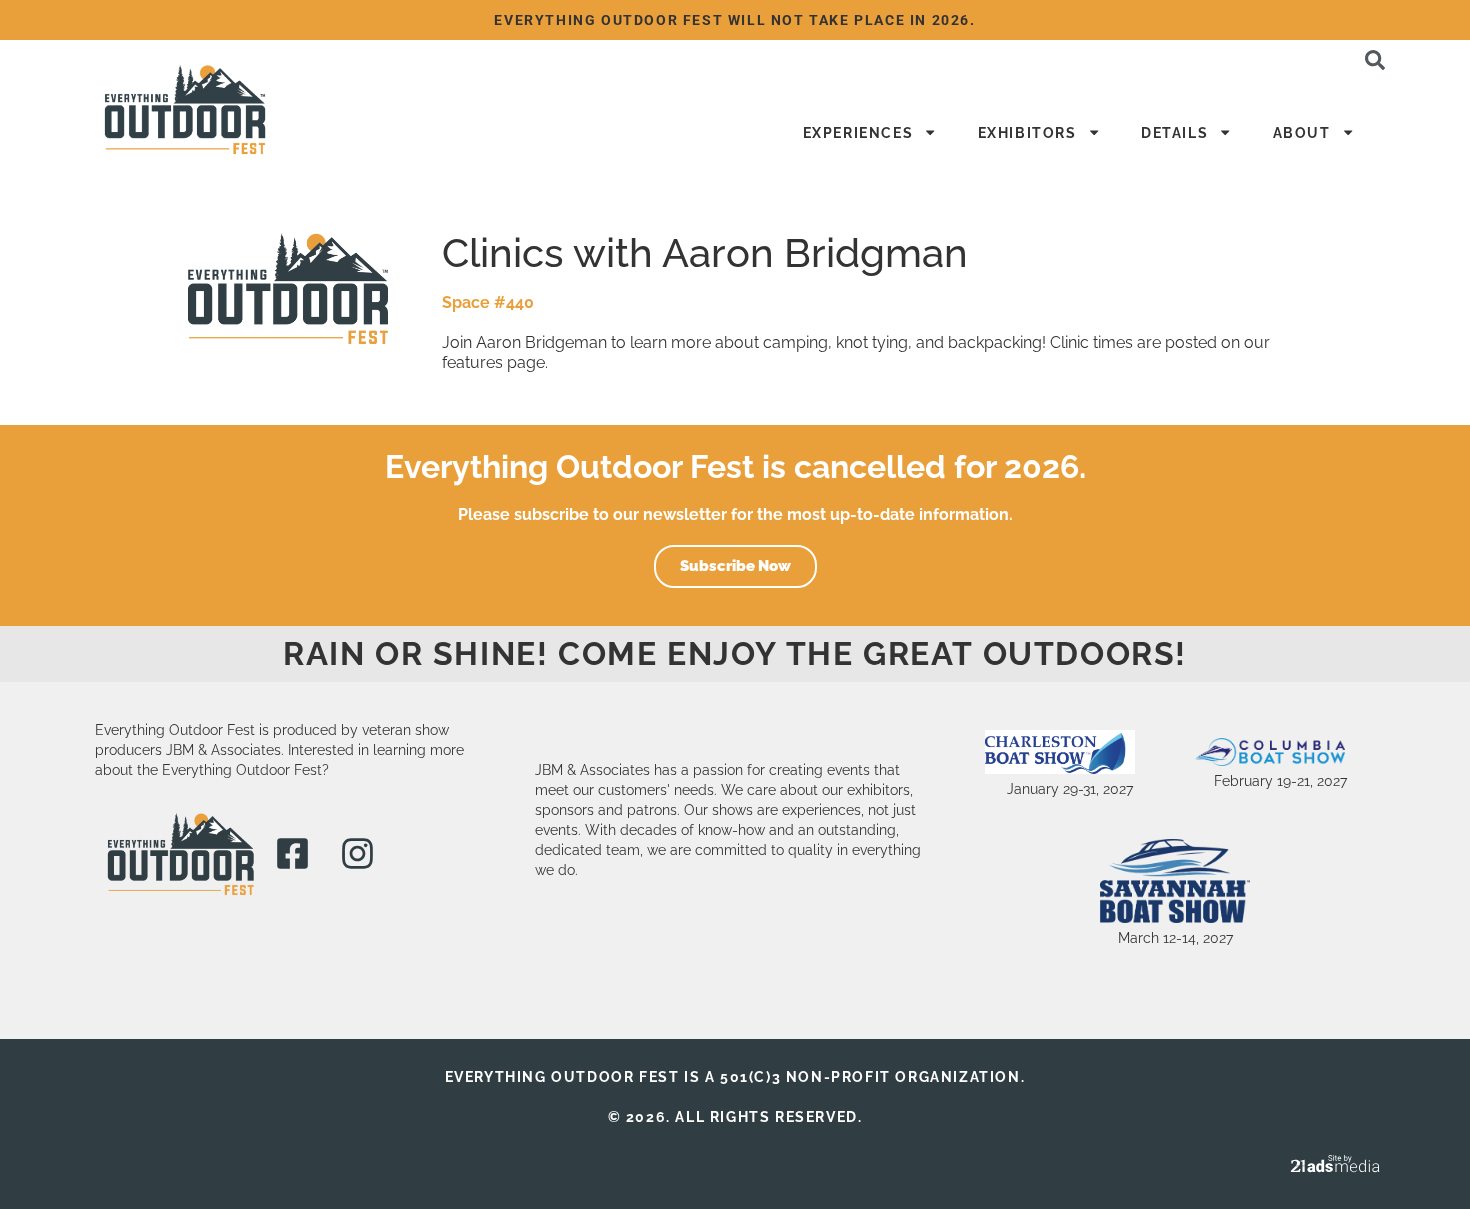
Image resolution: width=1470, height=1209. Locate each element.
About (1302, 132)
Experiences (858, 132)
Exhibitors (1027, 132)
